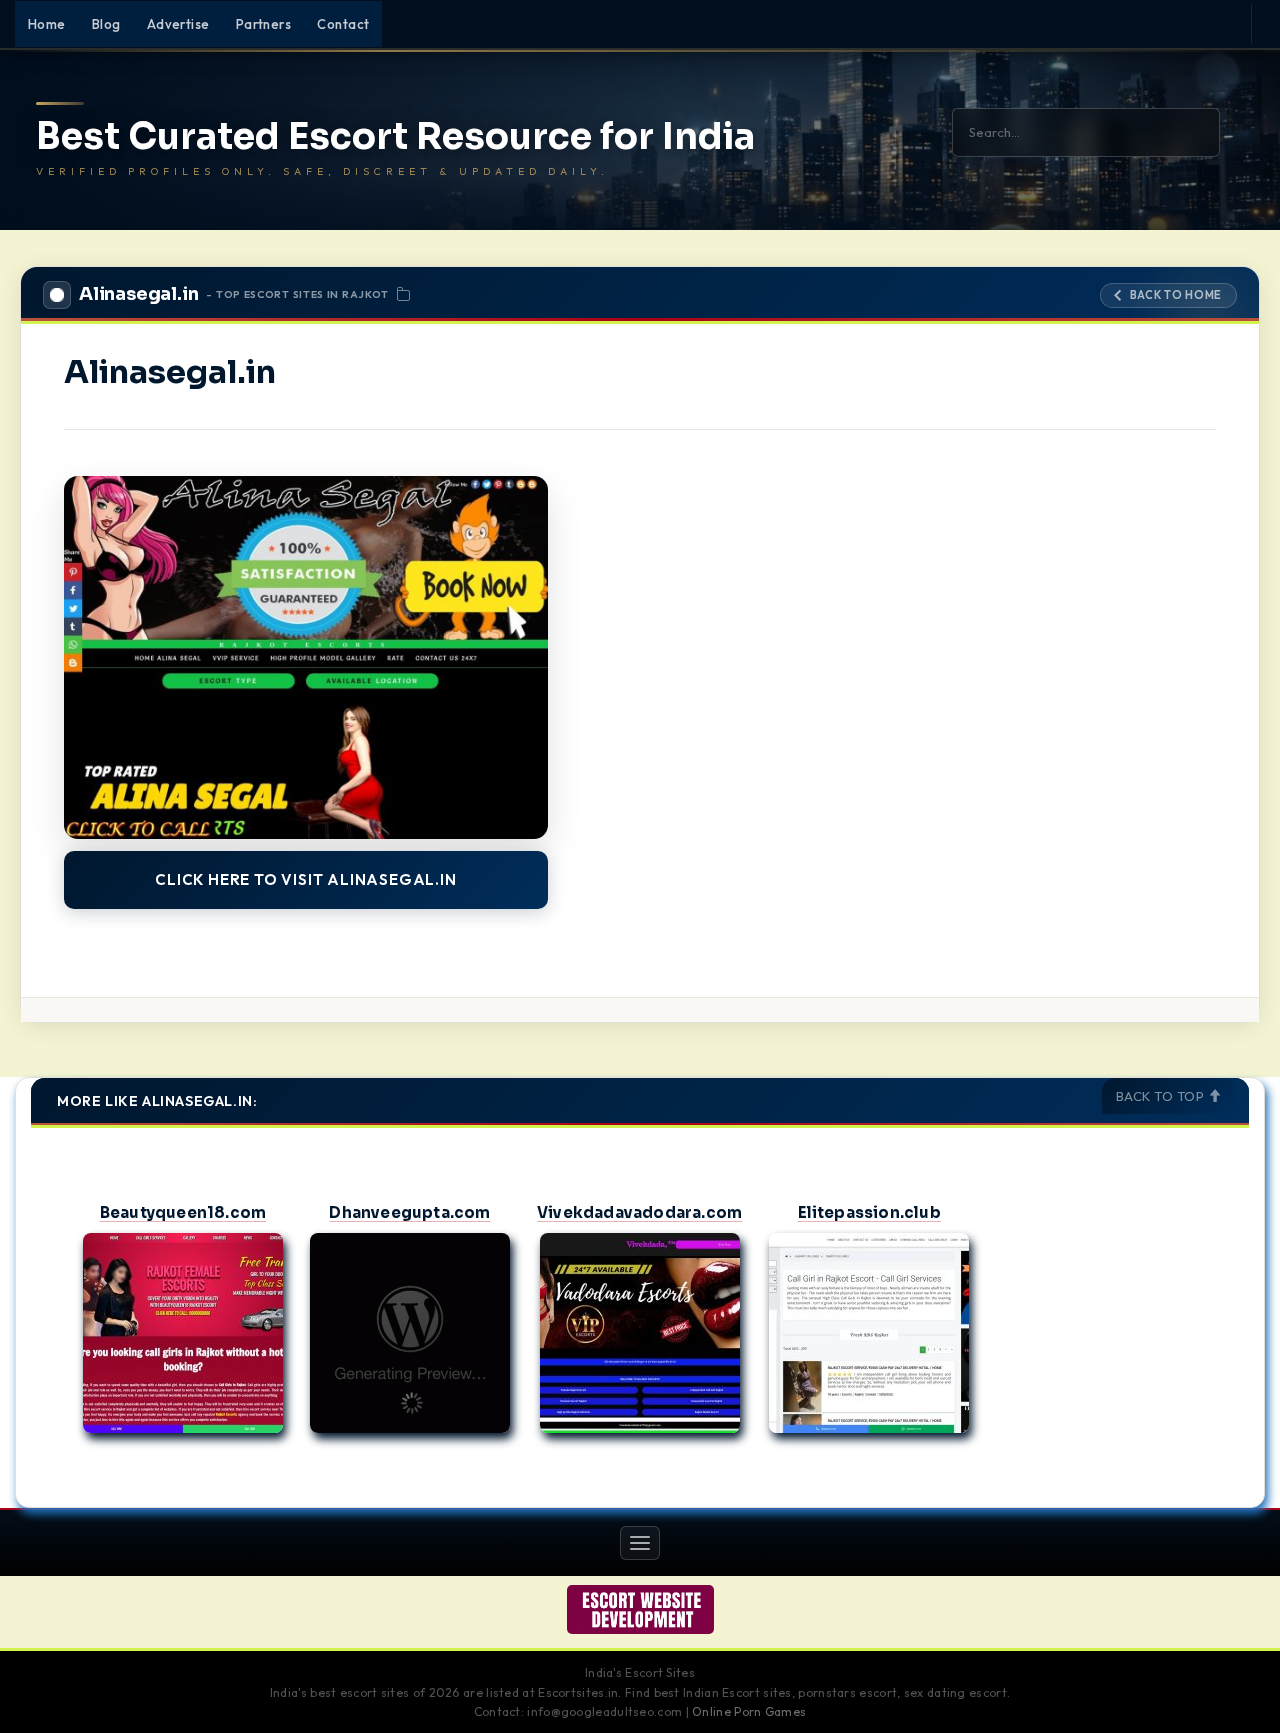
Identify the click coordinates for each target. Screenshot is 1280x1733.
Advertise (178, 24)
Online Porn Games (749, 1711)
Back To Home (1176, 295)
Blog (106, 24)
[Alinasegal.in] (306, 657)
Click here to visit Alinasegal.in (305, 879)
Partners (264, 24)
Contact (343, 24)
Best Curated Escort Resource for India (395, 137)
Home (47, 24)
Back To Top (1162, 1096)
